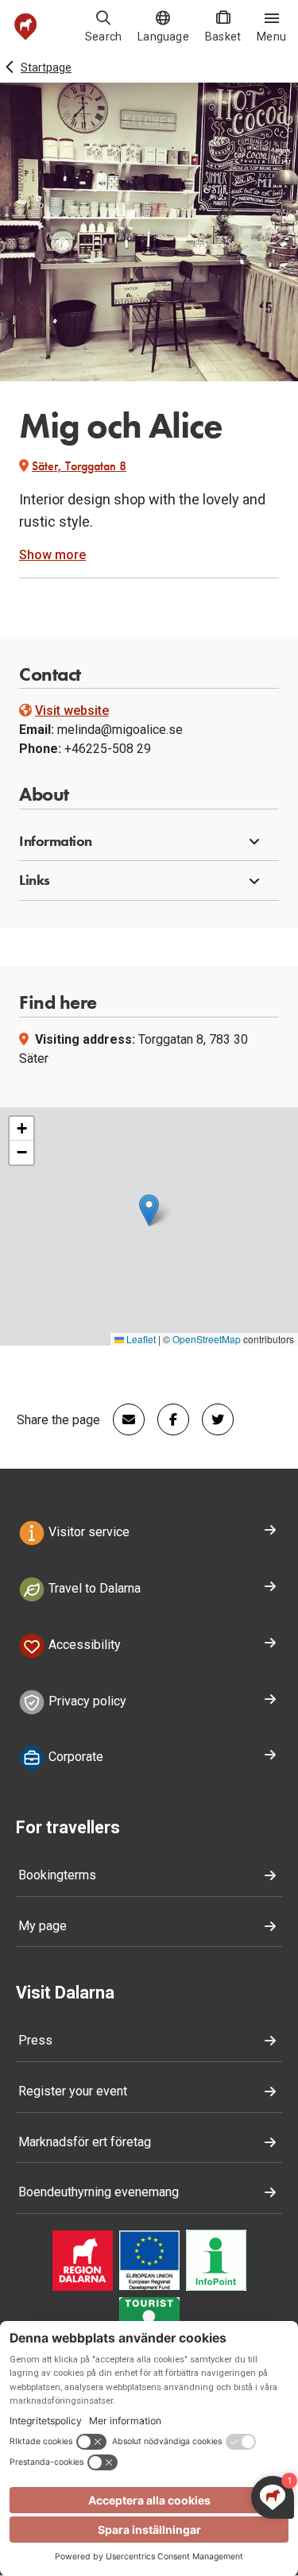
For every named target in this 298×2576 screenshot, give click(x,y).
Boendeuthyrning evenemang (99, 2192)
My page (43, 1926)
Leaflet (140, 1339)
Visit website (72, 711)
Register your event (73, 2091)
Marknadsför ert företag (85, 2142)
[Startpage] (26, 27)
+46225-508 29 (108, 749)
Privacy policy (86, 1701)
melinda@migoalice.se (120, 730)
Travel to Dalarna (93, 1588)
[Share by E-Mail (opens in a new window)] (122, 1419)
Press (35, 2040)
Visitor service (87, 1532)
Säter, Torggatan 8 (79, 466)
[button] (149, 842)
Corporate (74, 1757)
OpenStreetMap (207, 1339)
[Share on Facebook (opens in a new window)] (167, 1419)
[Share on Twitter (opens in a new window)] (211, 1419)
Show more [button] (52, 555)
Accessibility (83, 1645)
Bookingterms (57, 1875)
